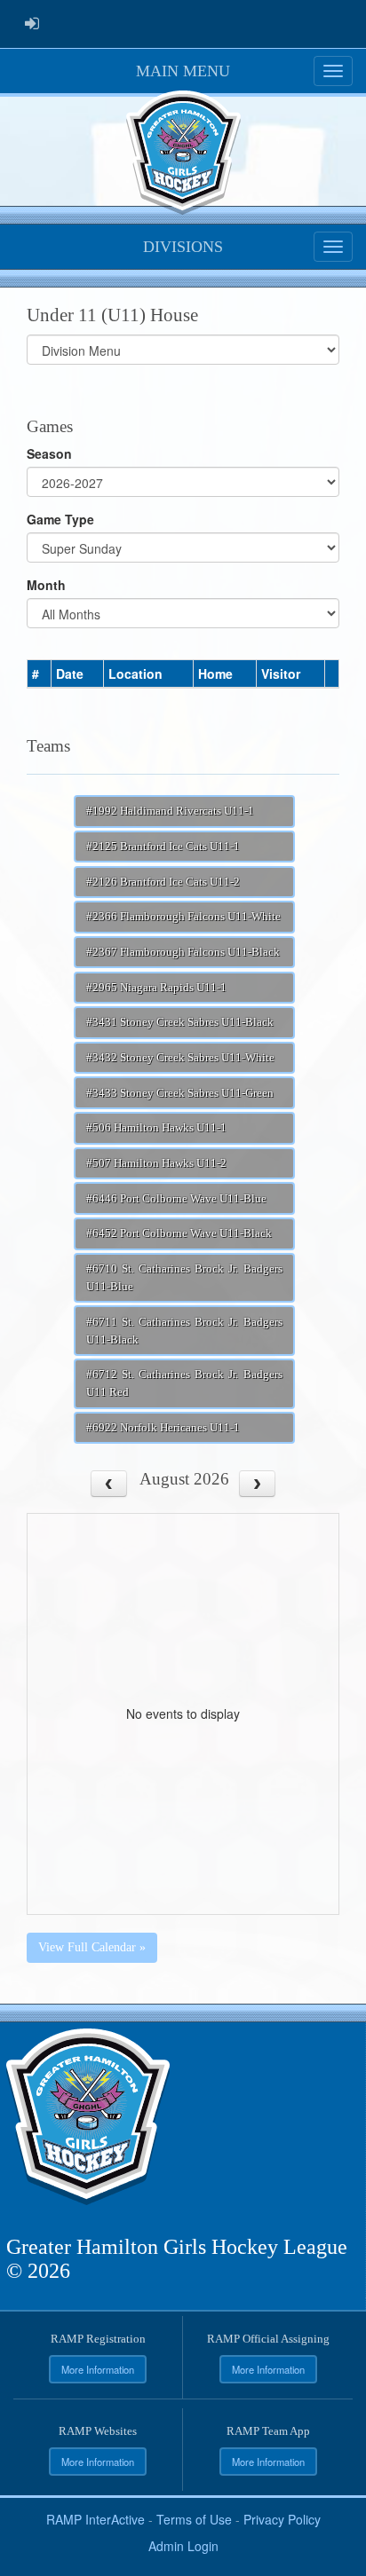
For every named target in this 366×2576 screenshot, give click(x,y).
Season (49, 453)
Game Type (60, 519)
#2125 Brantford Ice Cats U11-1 (163, 847)
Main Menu (183, 71)
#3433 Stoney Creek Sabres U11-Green (180, 1093)
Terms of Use (194, 2519)
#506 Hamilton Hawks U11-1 (156, 1128)
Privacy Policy (282, 2519)
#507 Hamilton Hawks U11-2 (156, 1163)
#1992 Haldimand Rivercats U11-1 (170, 811)
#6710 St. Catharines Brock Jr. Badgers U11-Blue (184, 1278)
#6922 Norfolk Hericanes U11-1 (163, 1428)
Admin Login (183, 2546)
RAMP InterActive (95, 2519)
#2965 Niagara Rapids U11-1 (156, 988)
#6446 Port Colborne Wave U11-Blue (176, 1199)
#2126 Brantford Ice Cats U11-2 (163, 882)
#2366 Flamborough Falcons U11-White (183, 917)
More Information (98, 2369)
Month (46, 585)
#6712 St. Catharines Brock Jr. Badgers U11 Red (184, 1383)
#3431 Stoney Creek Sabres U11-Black (180, 1022)
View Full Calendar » (92, 1947)
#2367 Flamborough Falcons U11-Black (183, 952)
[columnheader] (40, 674)
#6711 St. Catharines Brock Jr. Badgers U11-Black (184, 1331)
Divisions (183, 247)
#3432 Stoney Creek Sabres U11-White (180, 1058)
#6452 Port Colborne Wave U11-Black (179, 1233)
